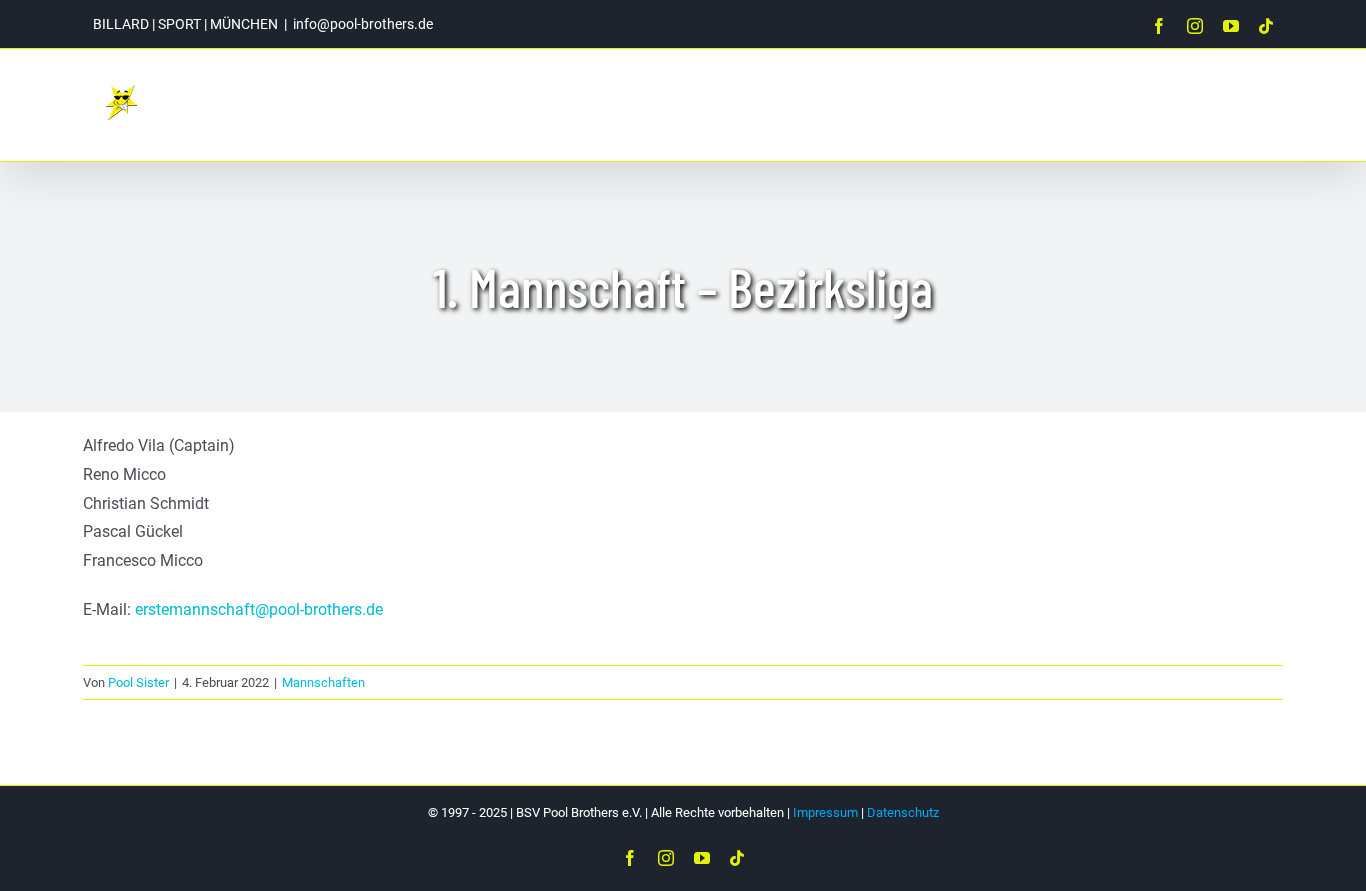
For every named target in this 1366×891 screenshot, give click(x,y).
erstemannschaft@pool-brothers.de (259, 609)
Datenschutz (903, 812)
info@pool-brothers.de (363, 24)
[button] (1237, 105)
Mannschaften (323, 682)
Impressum (825, 812)
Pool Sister (138, 682)
